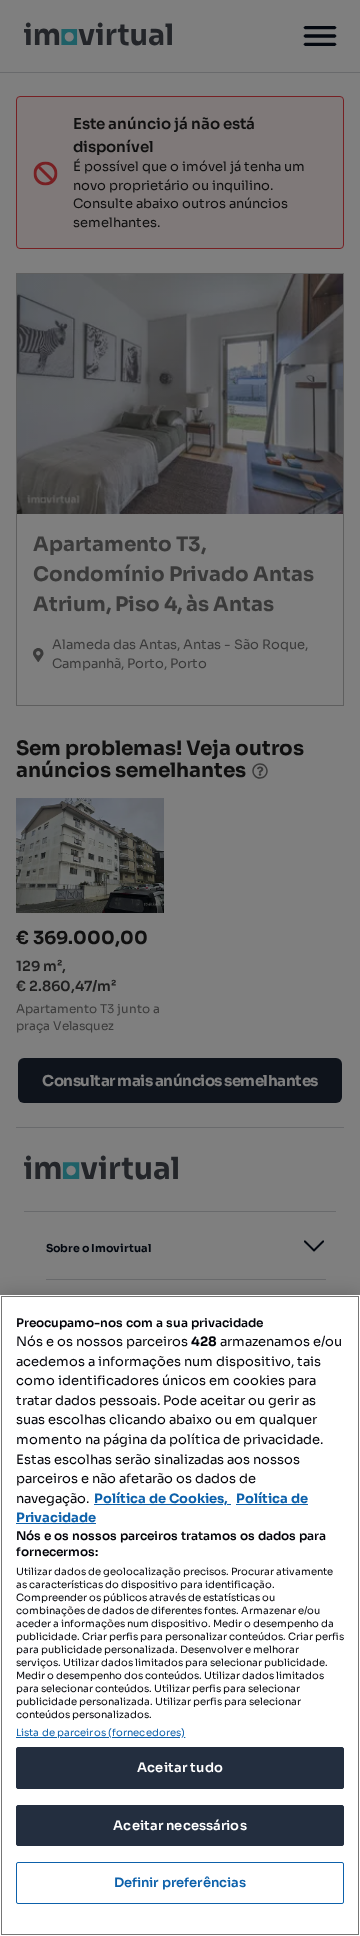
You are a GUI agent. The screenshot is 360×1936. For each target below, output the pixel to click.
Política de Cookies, (162, 1498)
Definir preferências (180, 1882)
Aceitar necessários (179, 1825)
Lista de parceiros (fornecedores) (100, 1732)
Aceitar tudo (180, 1767)
